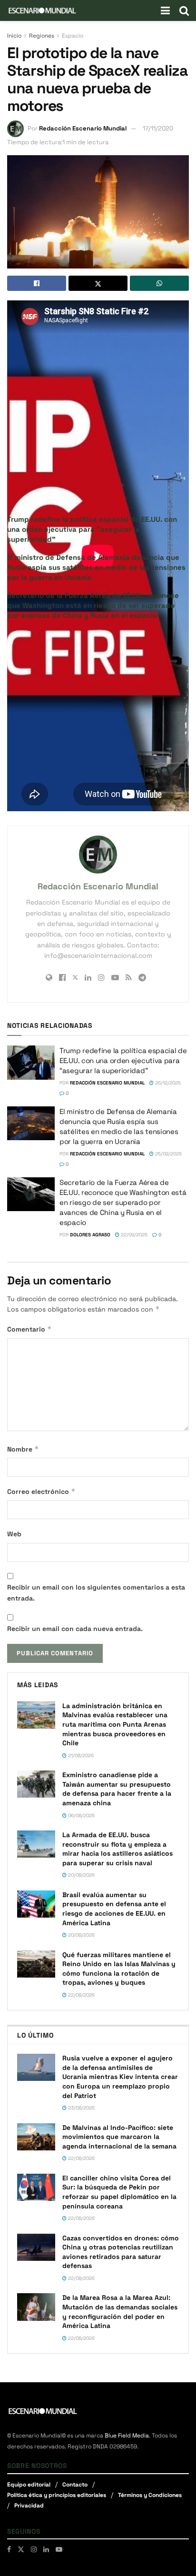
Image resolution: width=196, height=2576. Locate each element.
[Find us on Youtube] (59, 2549)
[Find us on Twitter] (21, 2549)
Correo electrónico (41, 1491)
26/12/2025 (167, 1083)
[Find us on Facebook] (9, 2549)
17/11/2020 (158, 128)
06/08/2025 (81, 1815)
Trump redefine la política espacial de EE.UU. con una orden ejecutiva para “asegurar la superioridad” (92, 529)
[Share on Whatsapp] (159, 283)
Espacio (73, 36)
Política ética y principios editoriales (57, 2495)
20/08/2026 (81, 1875)
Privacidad (29, 2506)
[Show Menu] (165, 10)
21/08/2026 (80, 1755)
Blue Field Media (127, 2436)
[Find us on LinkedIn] (46, 2549)
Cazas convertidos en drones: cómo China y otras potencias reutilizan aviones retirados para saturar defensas (121, 2252)
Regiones (42, 36)
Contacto (75, 2485)
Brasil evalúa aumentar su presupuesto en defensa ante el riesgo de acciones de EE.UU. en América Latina (114, 1909)
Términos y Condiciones (150, 2495)
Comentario (29, 1329)
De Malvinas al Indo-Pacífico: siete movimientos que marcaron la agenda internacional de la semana (119, 2137)
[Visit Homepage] (42, 10)
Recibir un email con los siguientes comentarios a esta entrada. (96, 1592)
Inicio (14, 36)
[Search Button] (184, 10)
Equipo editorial (29, 2485)
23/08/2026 (81, 2108)
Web (14, 1534)
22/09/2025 (133, 1235)
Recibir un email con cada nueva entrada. (75, 1629)
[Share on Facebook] (37, 283)
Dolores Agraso (90, 1235)
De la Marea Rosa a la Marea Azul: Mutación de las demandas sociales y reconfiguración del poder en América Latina (120, 2312)
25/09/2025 (168, 1154)
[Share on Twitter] (98, 283)
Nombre (23, 1449)
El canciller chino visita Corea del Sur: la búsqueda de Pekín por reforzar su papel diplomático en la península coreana (119, 2192)
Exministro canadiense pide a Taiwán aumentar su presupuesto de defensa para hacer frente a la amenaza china (117, 1789)
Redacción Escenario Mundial (83, 128)
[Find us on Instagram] (34, 2549)
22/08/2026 (81, 1995)
